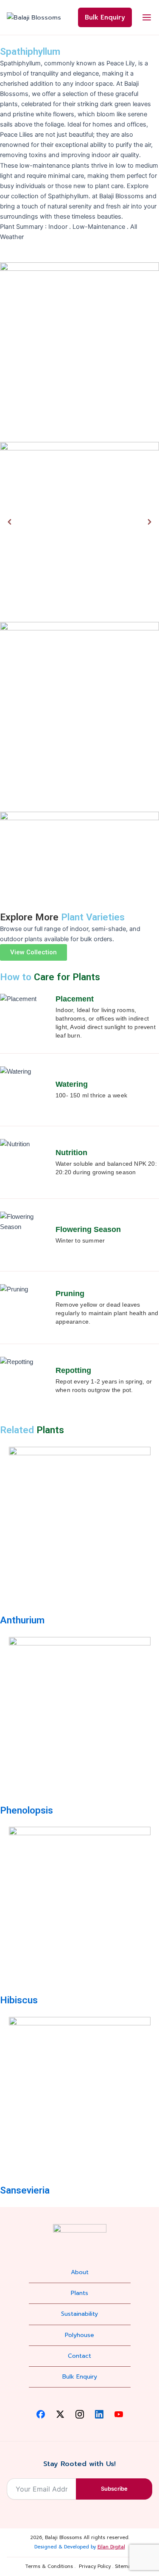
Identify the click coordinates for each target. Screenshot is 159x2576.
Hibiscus (19, 2000)
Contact (79, 2356)
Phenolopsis (26, 1810)
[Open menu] (147, 17)
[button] (10, 522)
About (80, 2272)
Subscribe (114, 2489)
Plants (79, 2293)
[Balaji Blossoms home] (34, 17)
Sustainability (79, 2314)
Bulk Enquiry (105, 17)
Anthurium (22, 1620)
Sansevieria (25, 2190)
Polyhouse (79, 2335)
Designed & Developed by (80, 2547)
